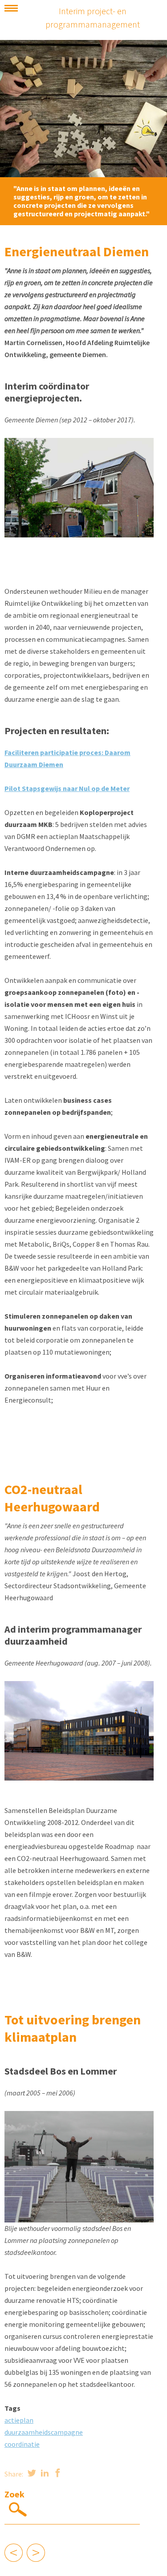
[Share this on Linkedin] (45, 2474)
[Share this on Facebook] (58, 2474)
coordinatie (22, 2444)
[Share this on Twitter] (32, 2474)
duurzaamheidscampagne (44, 2432)
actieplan (19, 2420)
